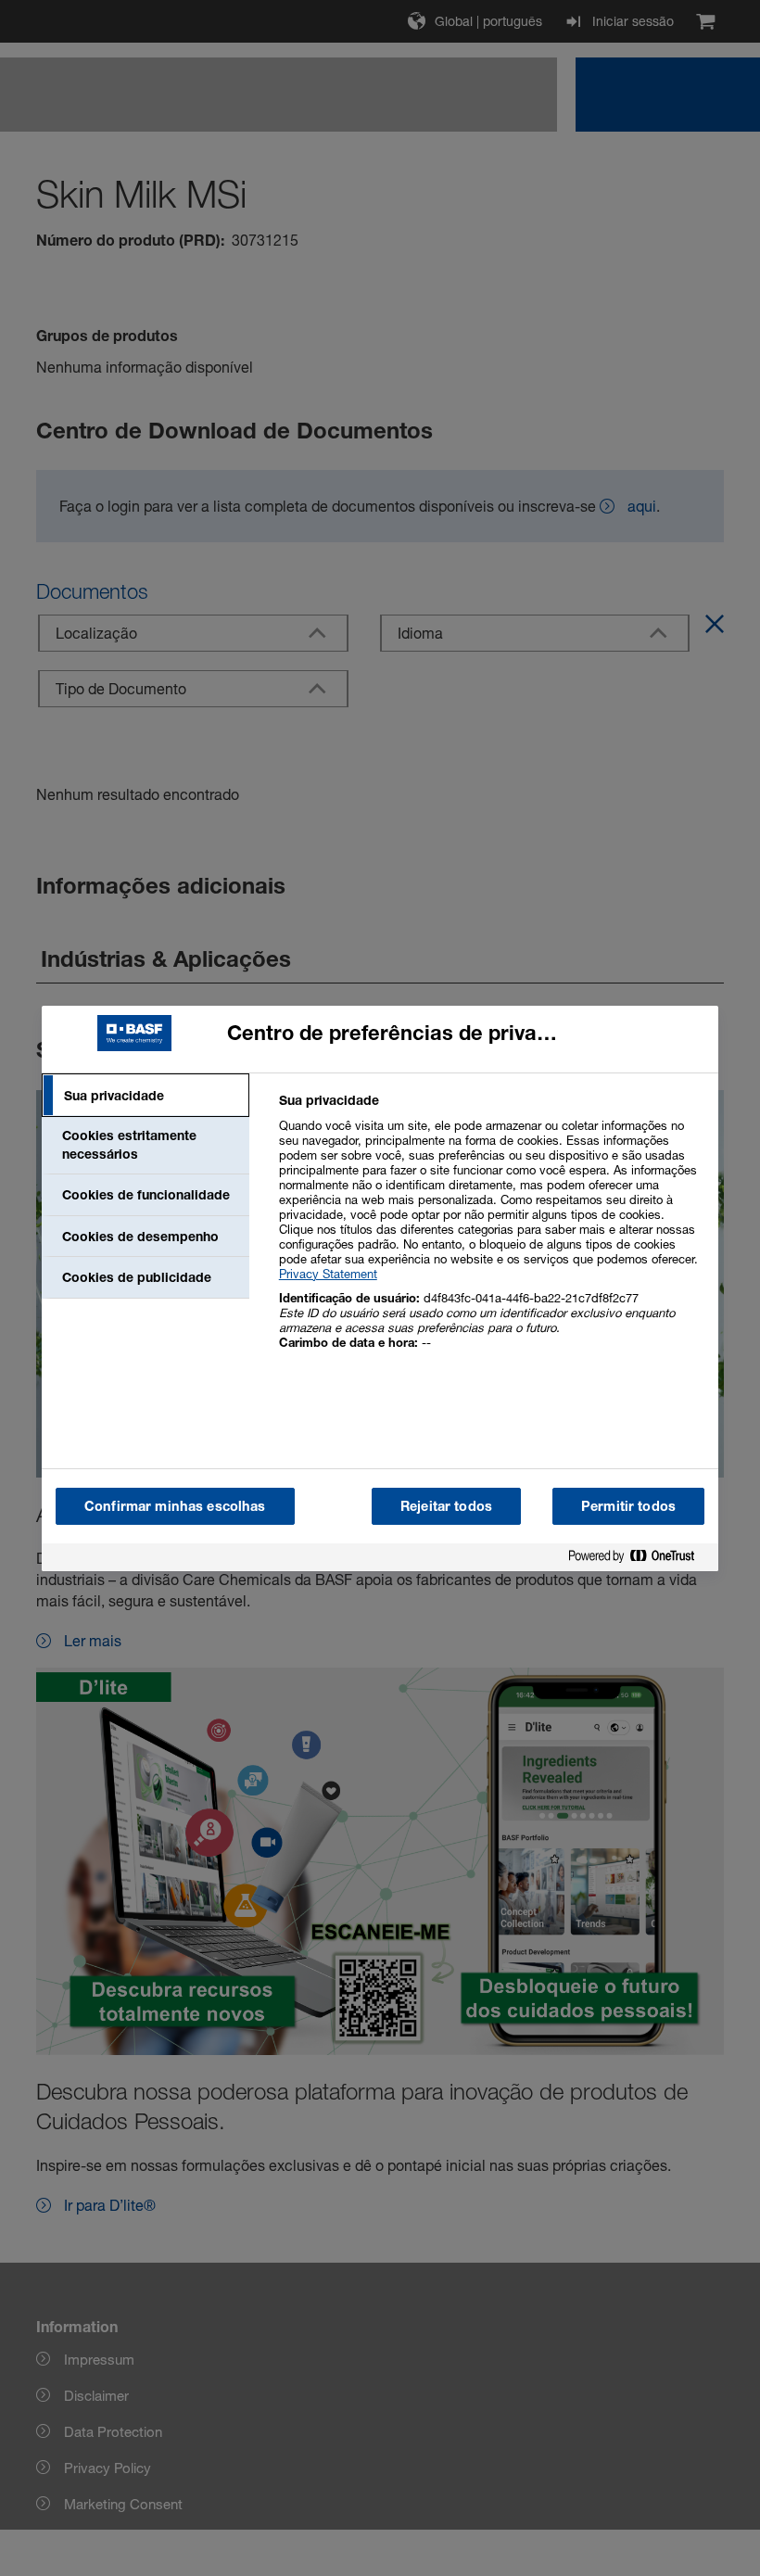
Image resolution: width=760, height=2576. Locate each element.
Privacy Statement (328, 1274)
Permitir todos (628, 1506)
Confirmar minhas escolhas (175, 1506)
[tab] (146, 1096)
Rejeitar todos (446, 1506)
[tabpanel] (491, 1231)
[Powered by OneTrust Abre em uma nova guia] (639, 1560)
